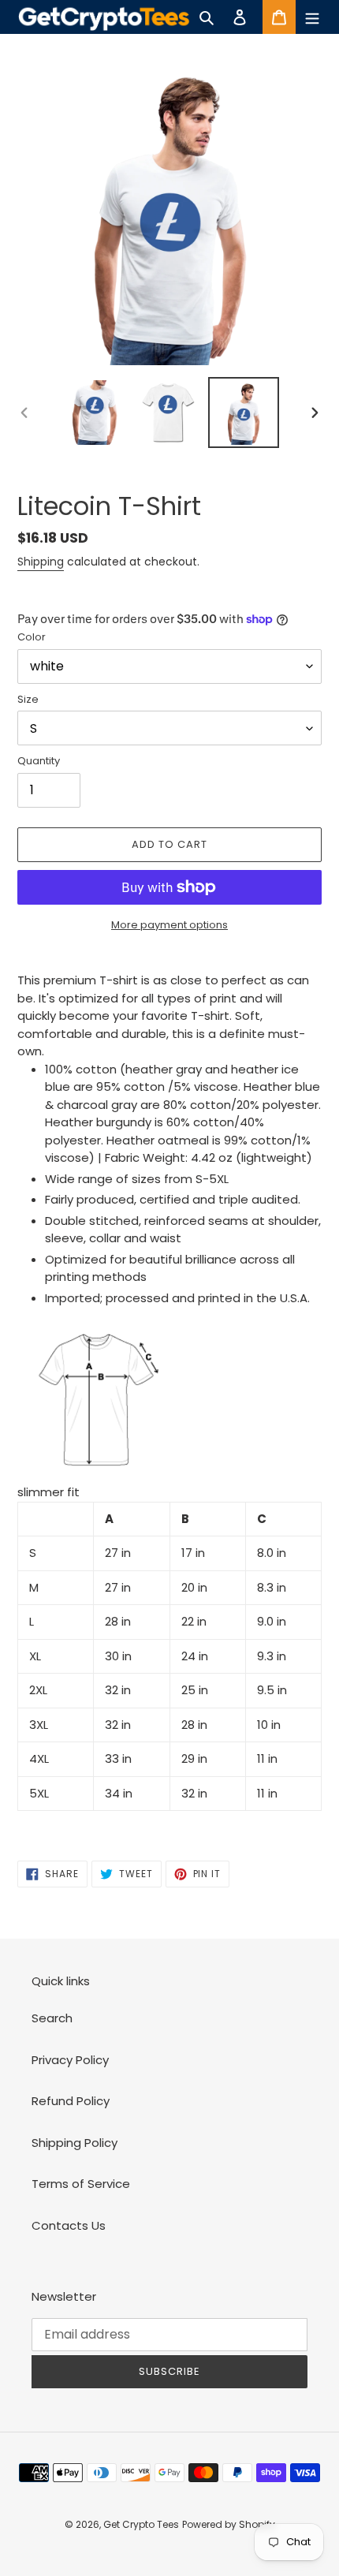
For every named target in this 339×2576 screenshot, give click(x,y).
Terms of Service (81, 2184)
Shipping (41, 562)
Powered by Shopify (229, 2524)
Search (52, 2018)
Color (32, 637)
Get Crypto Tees (141, 2524)
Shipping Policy (75, 2143)
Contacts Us (69, 2225)
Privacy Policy (70, 2060)
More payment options (169, 925)
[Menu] (312, 17)
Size (28, 699)
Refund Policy (71, 2101)
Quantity (39, 761)
